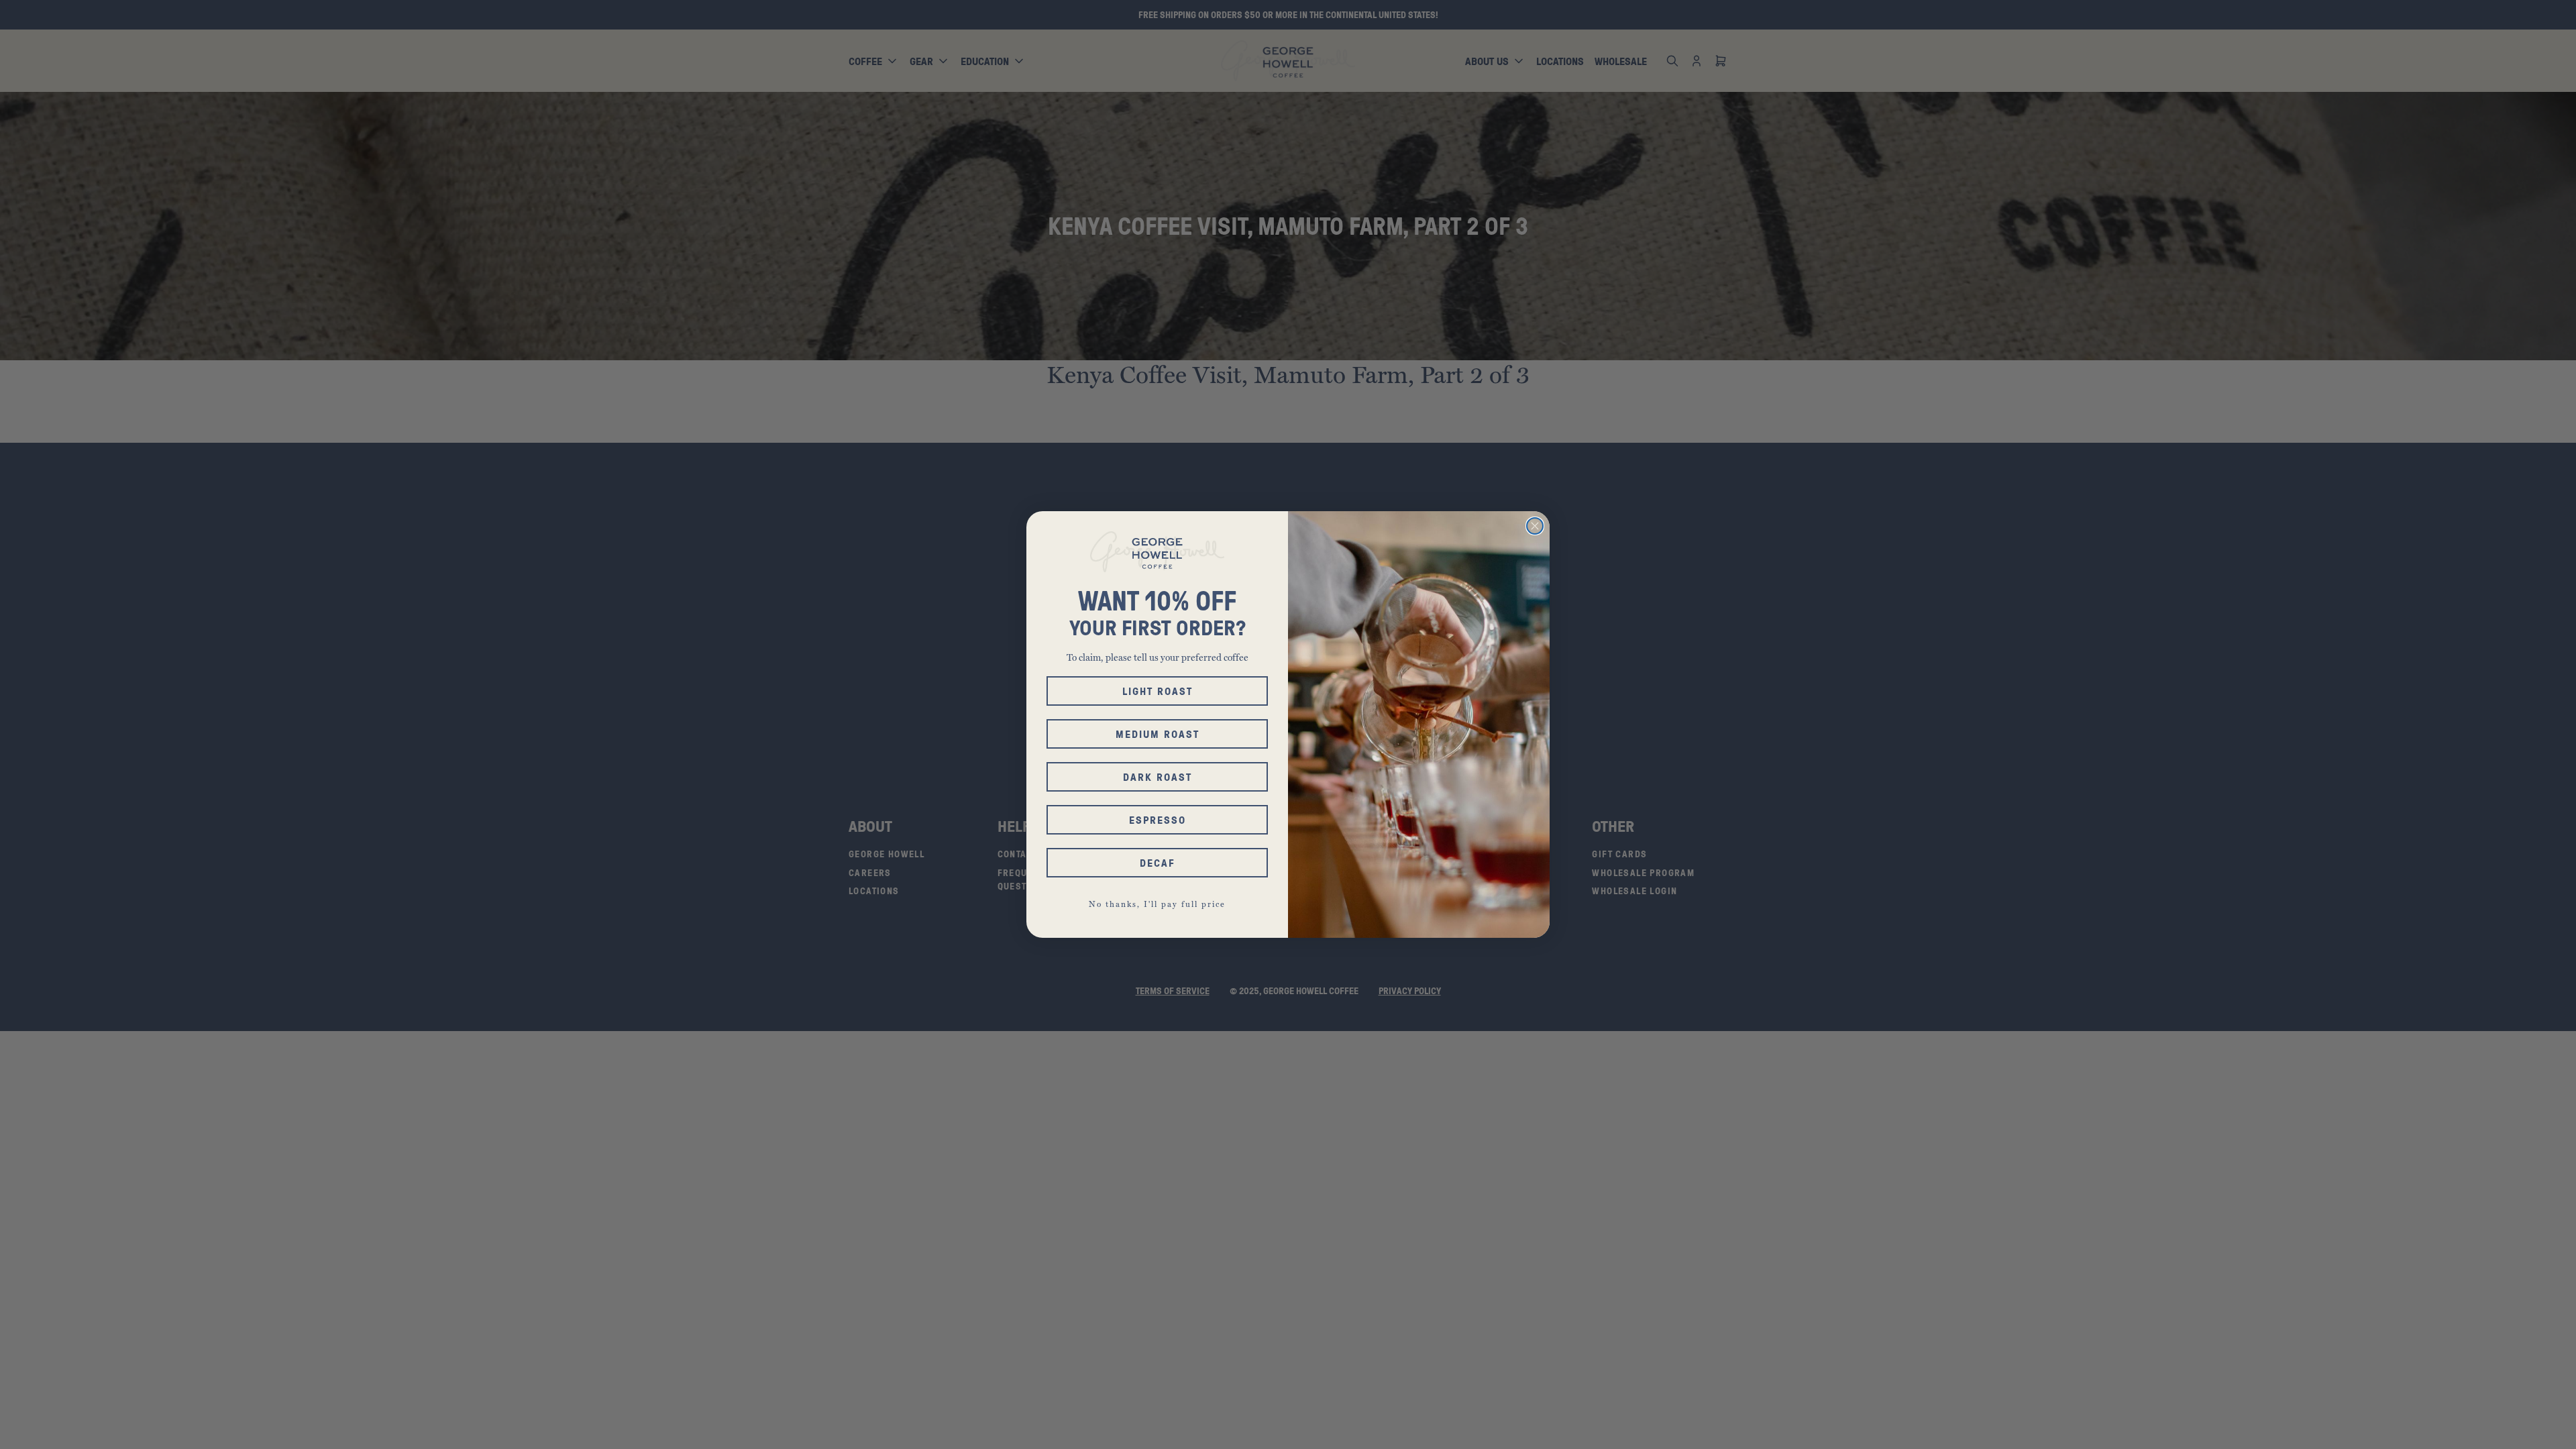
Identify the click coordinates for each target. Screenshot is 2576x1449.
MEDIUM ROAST (1158, 734)
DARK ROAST (1158, 777)
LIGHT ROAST (1158, 691)
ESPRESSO (1158, 820)
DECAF (1158, 863)
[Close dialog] (1535, 526)
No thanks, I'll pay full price (1157, 904)
